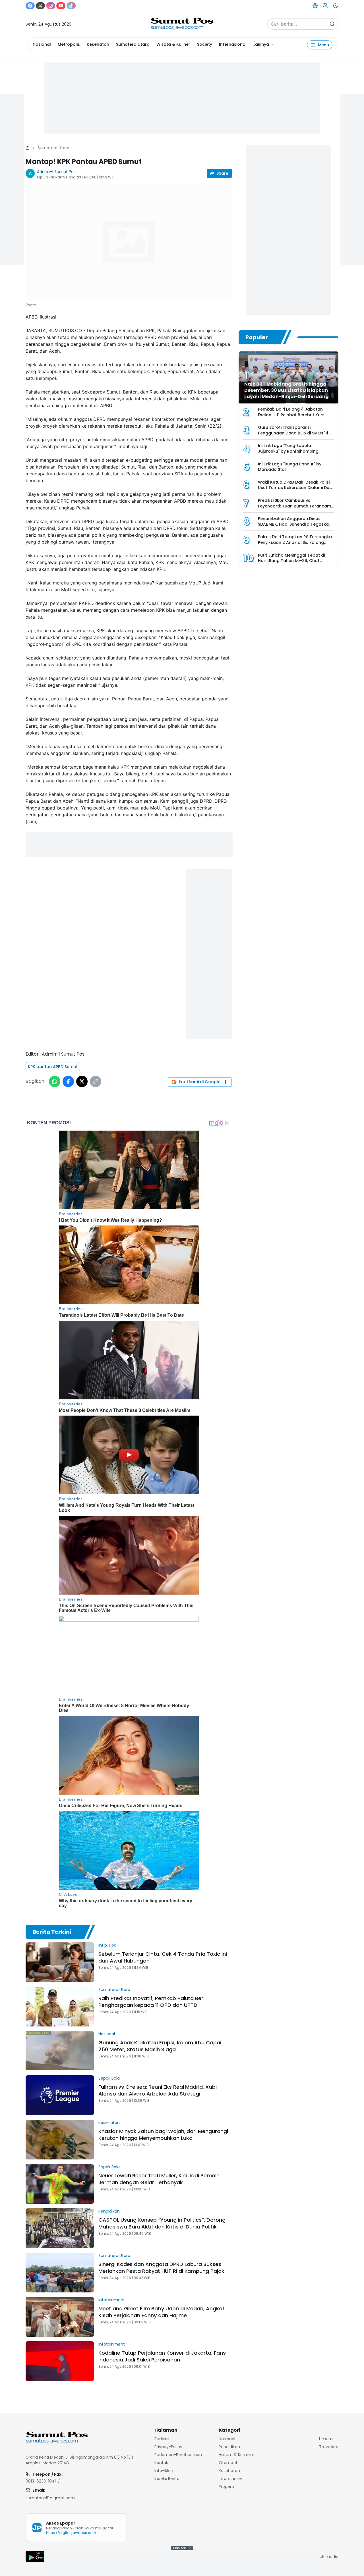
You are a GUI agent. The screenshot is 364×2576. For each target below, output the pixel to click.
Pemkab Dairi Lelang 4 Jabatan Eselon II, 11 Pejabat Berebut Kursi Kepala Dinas (292, 415)
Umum (326, 2439)
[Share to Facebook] (68, 1081)
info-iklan (164, 2471)
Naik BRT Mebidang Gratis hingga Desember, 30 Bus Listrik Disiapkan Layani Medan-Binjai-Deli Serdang (287, 390)
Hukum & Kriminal (236, 2455)
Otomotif (228, 2463)
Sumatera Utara (133, 44)
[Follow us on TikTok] (71, 6)
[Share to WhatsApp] (55, 1081)
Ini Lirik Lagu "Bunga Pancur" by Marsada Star (290, 467)
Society (205, 44)
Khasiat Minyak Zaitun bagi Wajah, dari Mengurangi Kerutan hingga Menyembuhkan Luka (163, 2135)
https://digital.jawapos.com (71, 2533)
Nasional (42, 44)
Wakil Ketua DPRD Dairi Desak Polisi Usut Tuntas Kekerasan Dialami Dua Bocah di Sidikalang (295, 488)
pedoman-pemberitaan (178, 2455)
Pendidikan (109, 2211)
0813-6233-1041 (41, 2481)
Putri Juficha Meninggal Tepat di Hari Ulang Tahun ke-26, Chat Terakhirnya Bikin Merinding (291, 561)
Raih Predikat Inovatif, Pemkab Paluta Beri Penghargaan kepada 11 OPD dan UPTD (151, 2002)
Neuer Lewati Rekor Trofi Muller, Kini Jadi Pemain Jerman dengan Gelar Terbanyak (159, 2179)
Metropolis (69, 44)
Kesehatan (98, 44)
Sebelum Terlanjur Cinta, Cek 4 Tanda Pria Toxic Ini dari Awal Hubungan (163, 1957)
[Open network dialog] (315, 6)
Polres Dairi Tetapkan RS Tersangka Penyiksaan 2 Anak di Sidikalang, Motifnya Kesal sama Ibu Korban (295, 542)
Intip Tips (107, 1945)
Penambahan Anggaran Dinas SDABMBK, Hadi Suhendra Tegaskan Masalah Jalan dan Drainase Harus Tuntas (295, 527)
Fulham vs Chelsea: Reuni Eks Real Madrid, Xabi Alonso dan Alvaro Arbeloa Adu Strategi (158, 2090)
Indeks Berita (167, 2479)
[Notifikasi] (325, 6)
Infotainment (112, 2300)
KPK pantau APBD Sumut (53, 1067)
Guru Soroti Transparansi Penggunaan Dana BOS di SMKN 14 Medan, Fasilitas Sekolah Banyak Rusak (293, 436)
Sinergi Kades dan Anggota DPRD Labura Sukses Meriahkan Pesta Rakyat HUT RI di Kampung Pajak (161, 2268)
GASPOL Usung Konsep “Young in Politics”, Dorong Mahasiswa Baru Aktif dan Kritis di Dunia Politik (162, 2223)
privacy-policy (168, 2447)
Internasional (233, 44)
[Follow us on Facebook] (30, 6)
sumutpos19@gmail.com (50, 2498)
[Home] (28, 148)
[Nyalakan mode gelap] (336, 6)
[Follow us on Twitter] (40, 6)
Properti (226, 2486)
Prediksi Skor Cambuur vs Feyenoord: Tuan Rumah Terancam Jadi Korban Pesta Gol (294, 506)
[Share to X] (82, 1081)
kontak (161, 2463)
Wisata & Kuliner (173, 44)
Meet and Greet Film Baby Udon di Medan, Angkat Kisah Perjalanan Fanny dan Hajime (162, 2312)
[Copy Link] (96, 1081)
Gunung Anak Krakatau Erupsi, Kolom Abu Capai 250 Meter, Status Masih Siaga (160, 2046)
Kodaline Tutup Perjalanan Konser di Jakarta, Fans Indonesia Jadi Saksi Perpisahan (162, 2356)
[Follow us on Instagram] (51, 6)
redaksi (162, 2439)
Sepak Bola (109, 2078)
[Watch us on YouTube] (61, 6)
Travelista (329, 2447)
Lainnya (261, 44)
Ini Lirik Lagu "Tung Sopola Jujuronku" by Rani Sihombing (288, 448)
